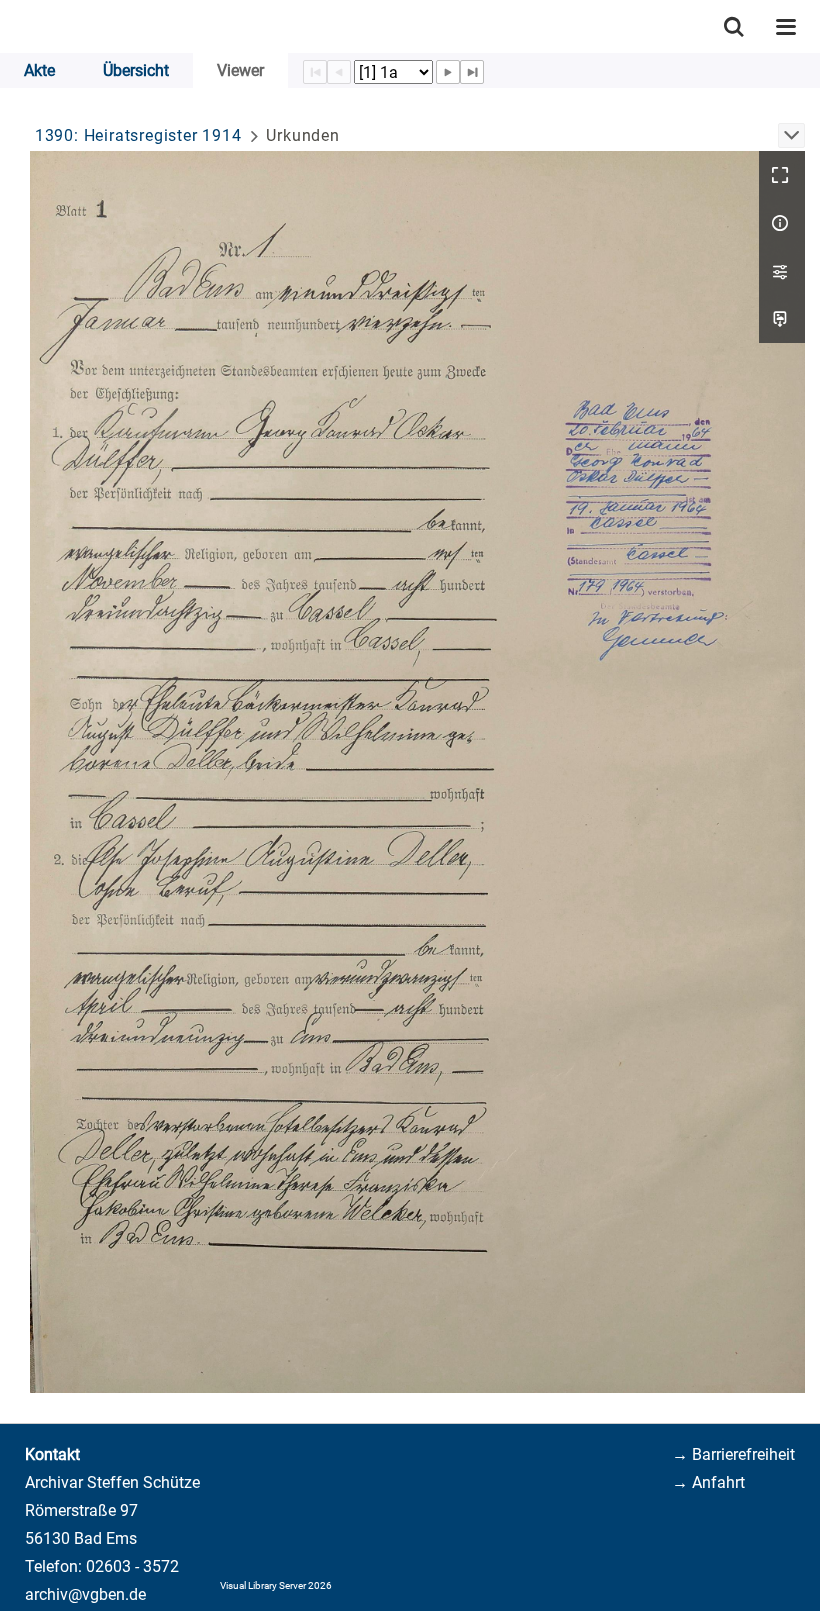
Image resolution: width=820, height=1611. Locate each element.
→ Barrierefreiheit (733, 1454)
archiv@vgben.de (85, 1594)
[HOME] (10, 26)
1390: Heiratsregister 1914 (138, 135)
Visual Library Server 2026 (276, 1585)
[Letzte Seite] (472, 72)
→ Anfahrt (708, 1482)
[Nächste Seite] (448, 72)
